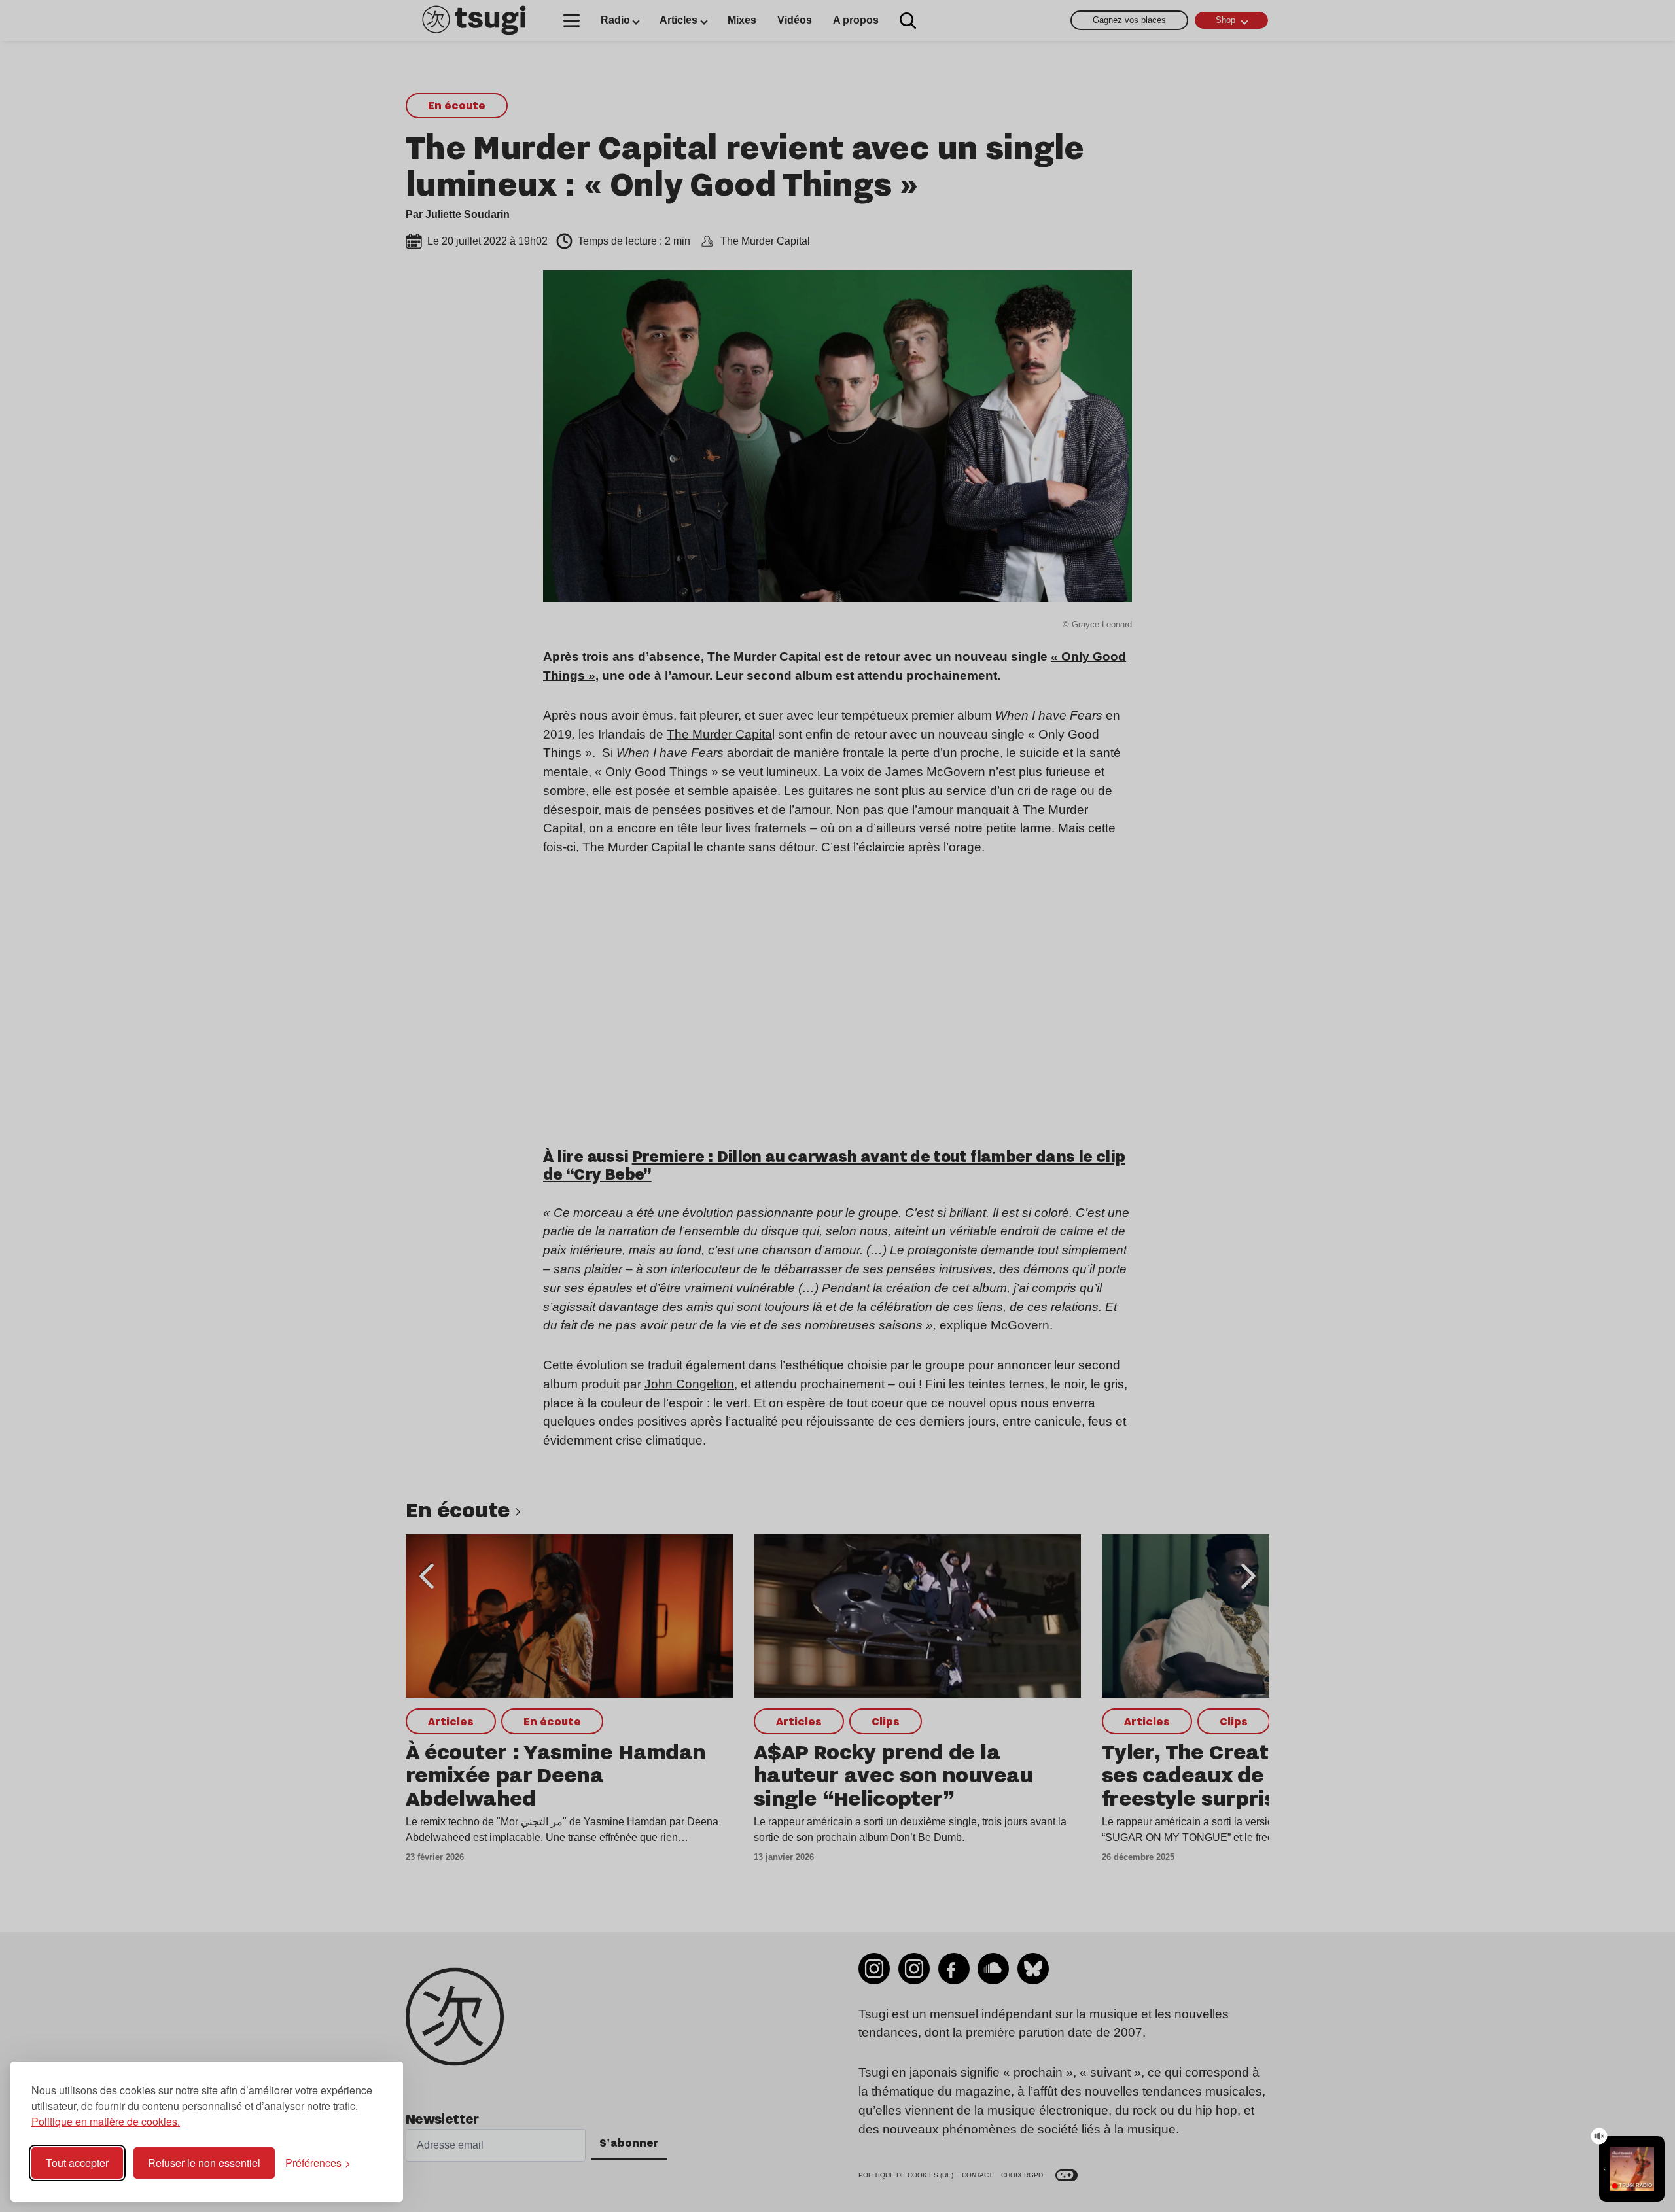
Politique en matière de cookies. (106, 2121)
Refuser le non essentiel (204, 2163)
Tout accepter (77, 2163)
